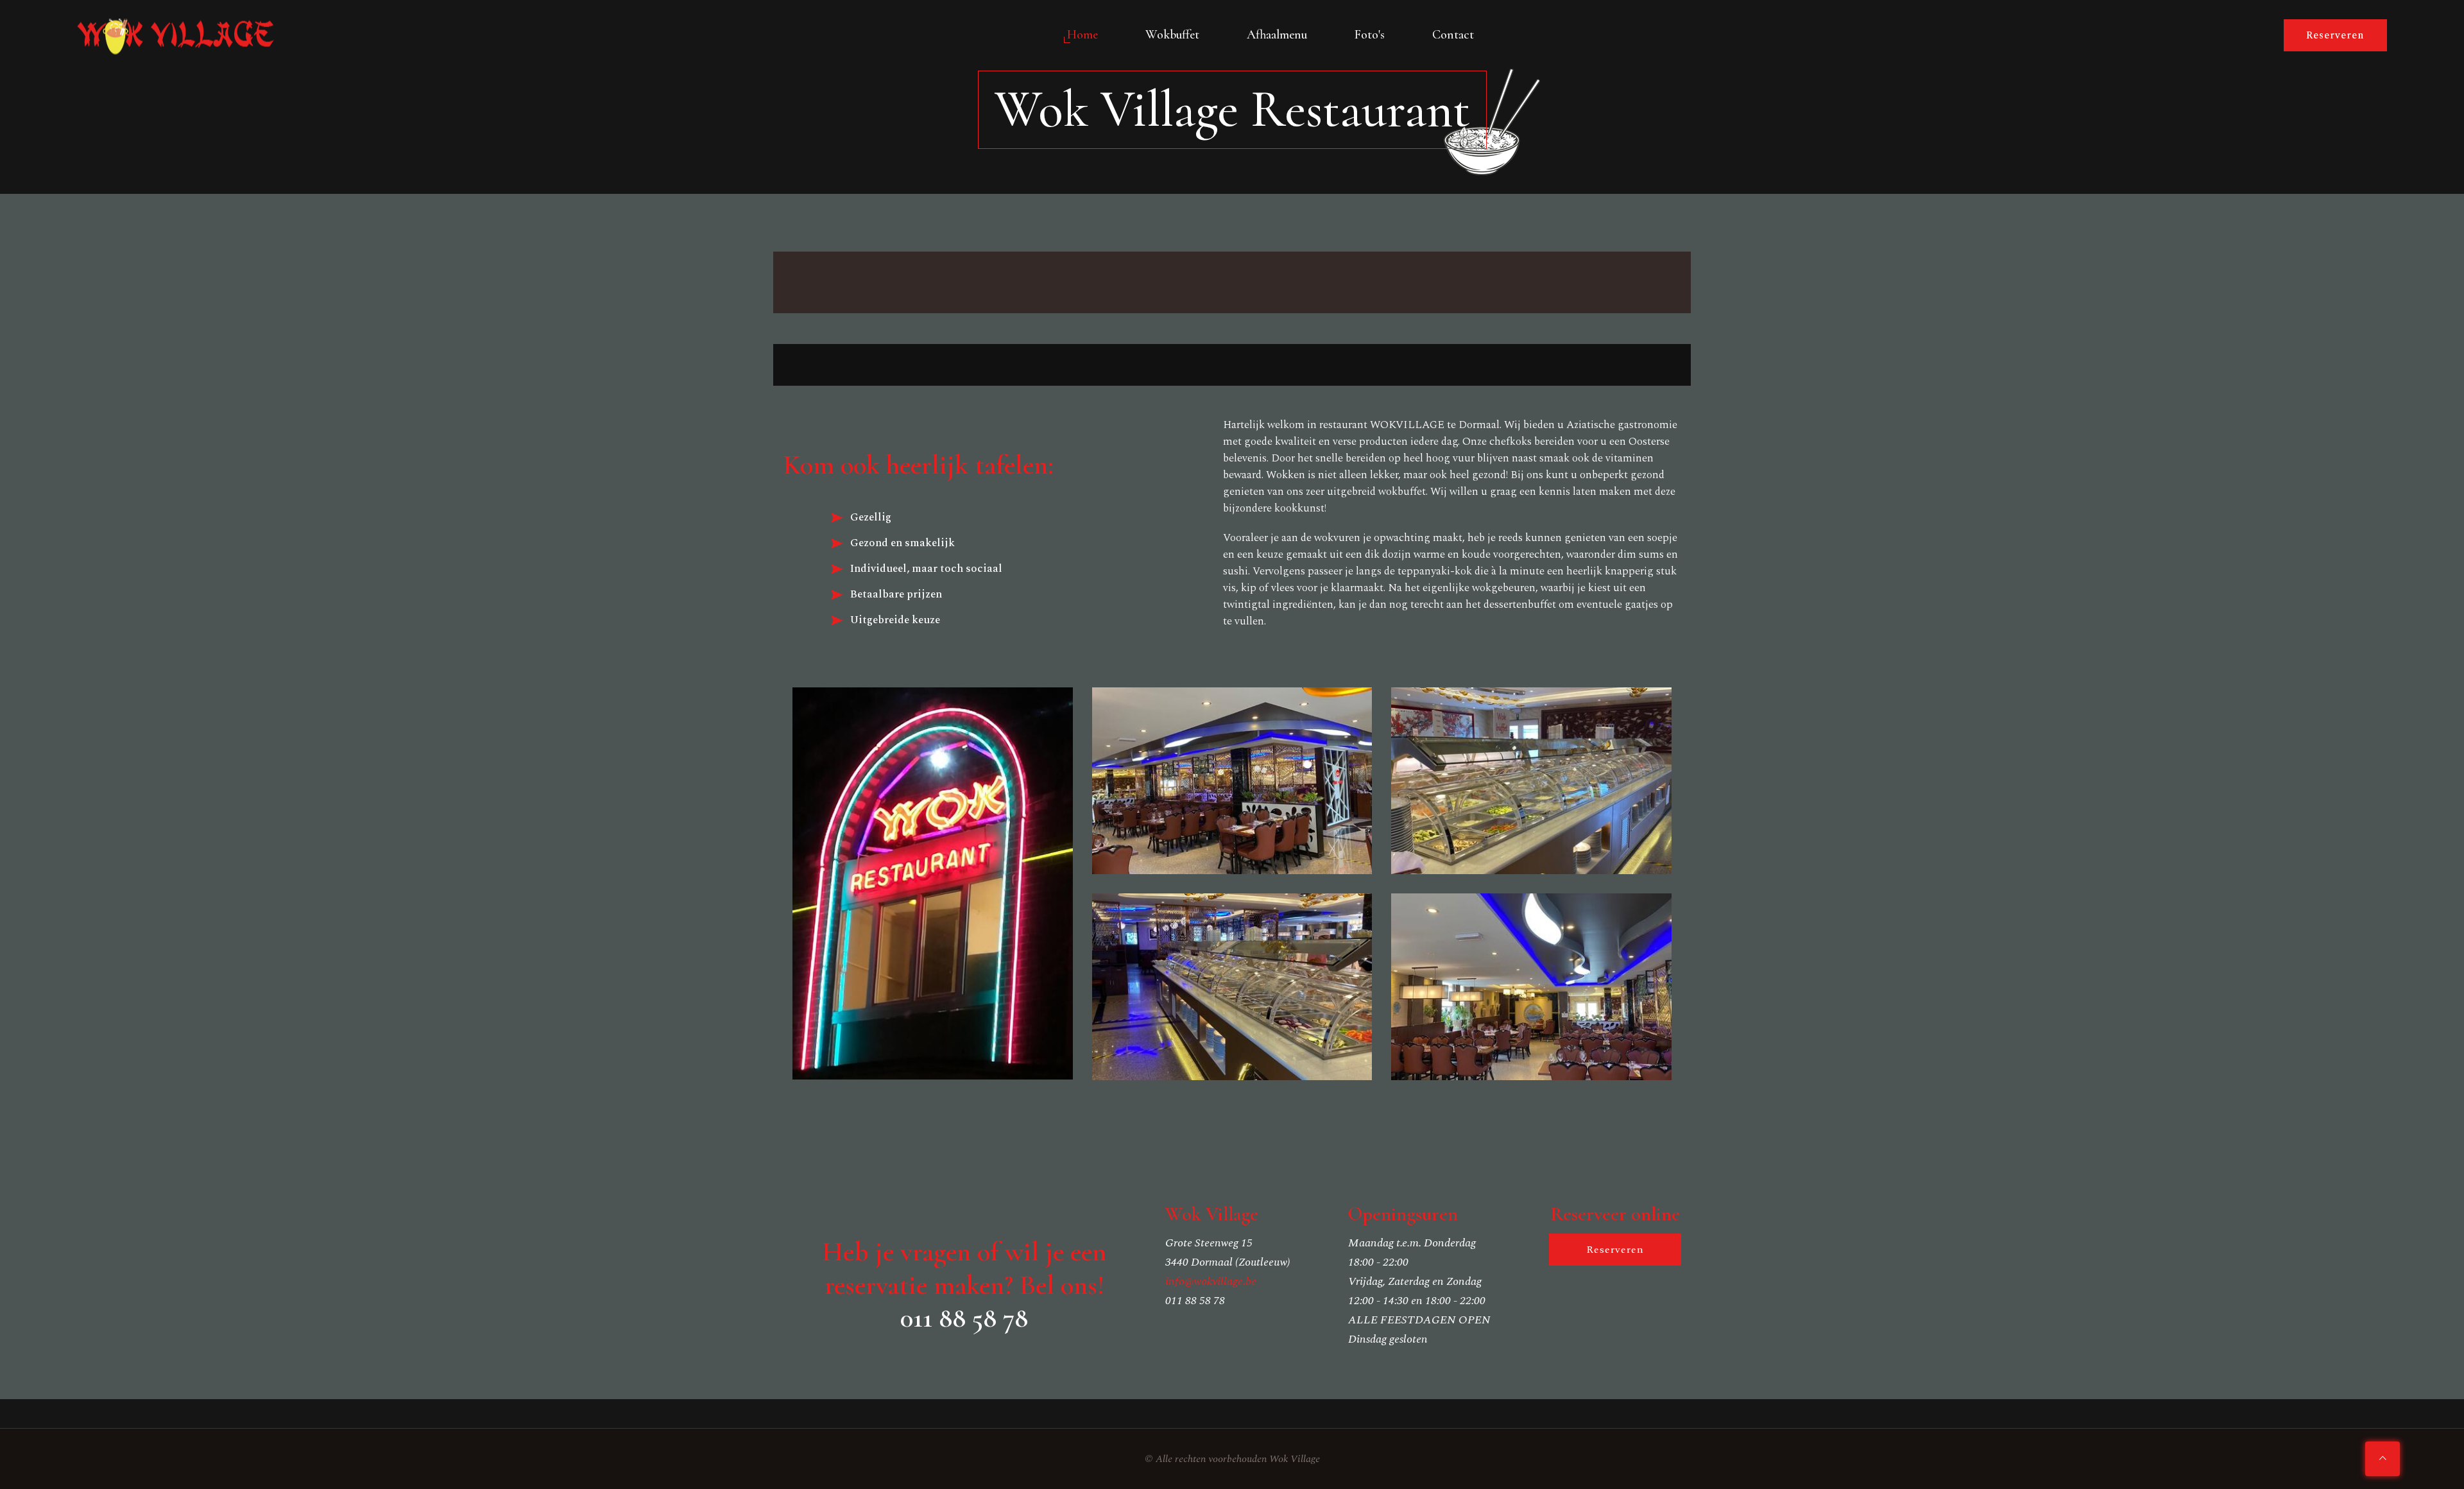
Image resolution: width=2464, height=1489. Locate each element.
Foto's (1370, 35)
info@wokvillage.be (1211, 1281)
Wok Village (1295, 1459)
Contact (1453, 35)
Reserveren (2335, 35)
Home (1082, 35)
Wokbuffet (1172, 35)
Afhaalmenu (1277, 35)
